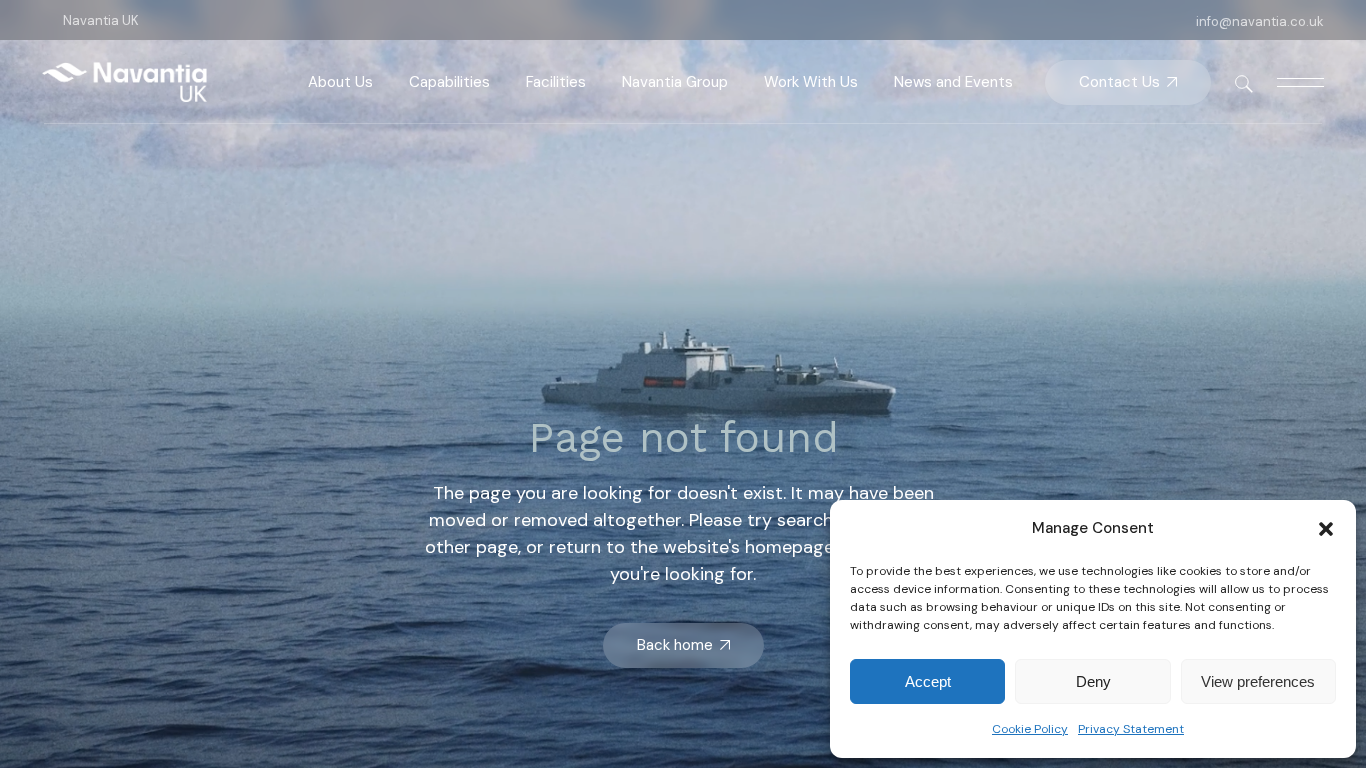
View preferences (1258, 681)
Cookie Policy (1030, 729)
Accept (928, 681)
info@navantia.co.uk (1260, 21)
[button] (1326, 529)
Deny (1093, 681)
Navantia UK (101, 20)
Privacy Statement (1131, 729)
